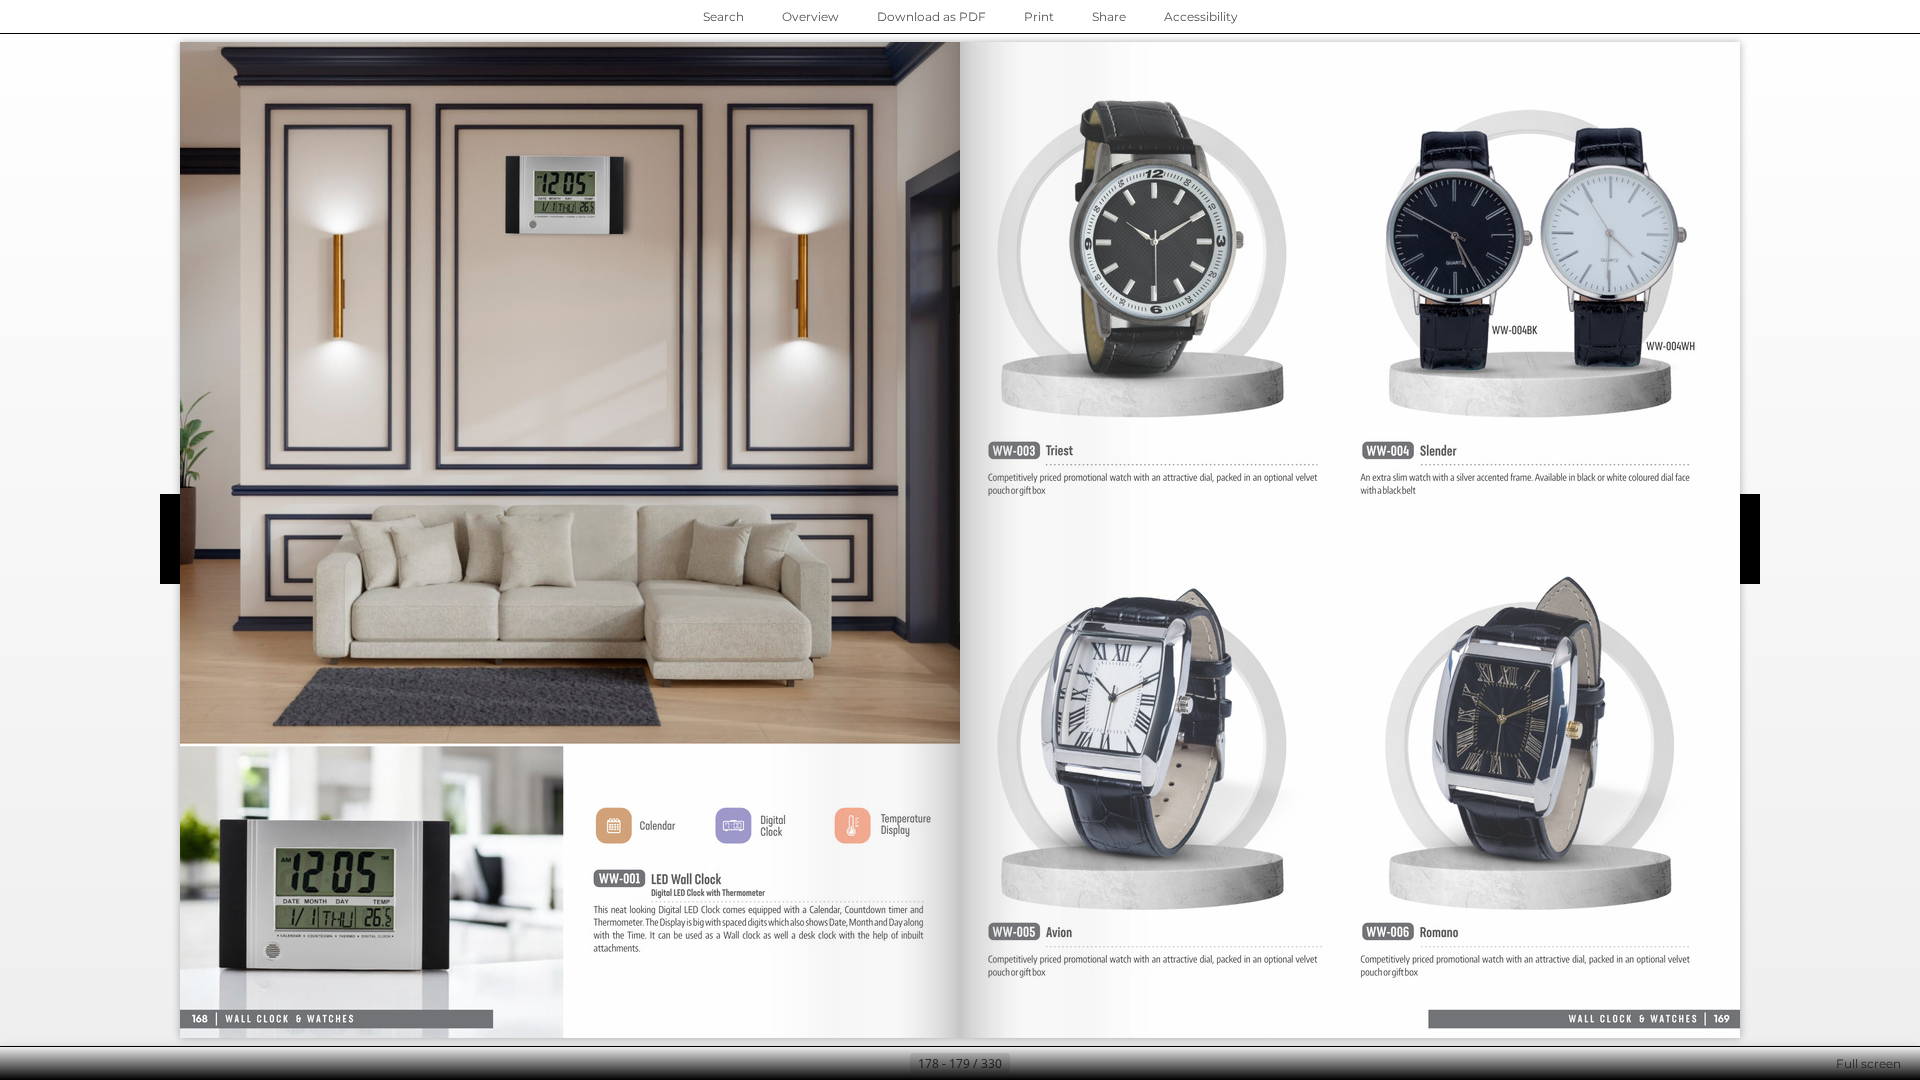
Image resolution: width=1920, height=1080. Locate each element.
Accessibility (1201, 16)
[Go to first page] (862, 1064)
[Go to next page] (1026, 1064)
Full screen (1868, 1063)
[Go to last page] (1058, 1064)
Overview (810, 16)
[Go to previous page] (894, 1064)
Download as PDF (931, 16)
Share (1109, 16)
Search (723, 16)
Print (1039, 16)
